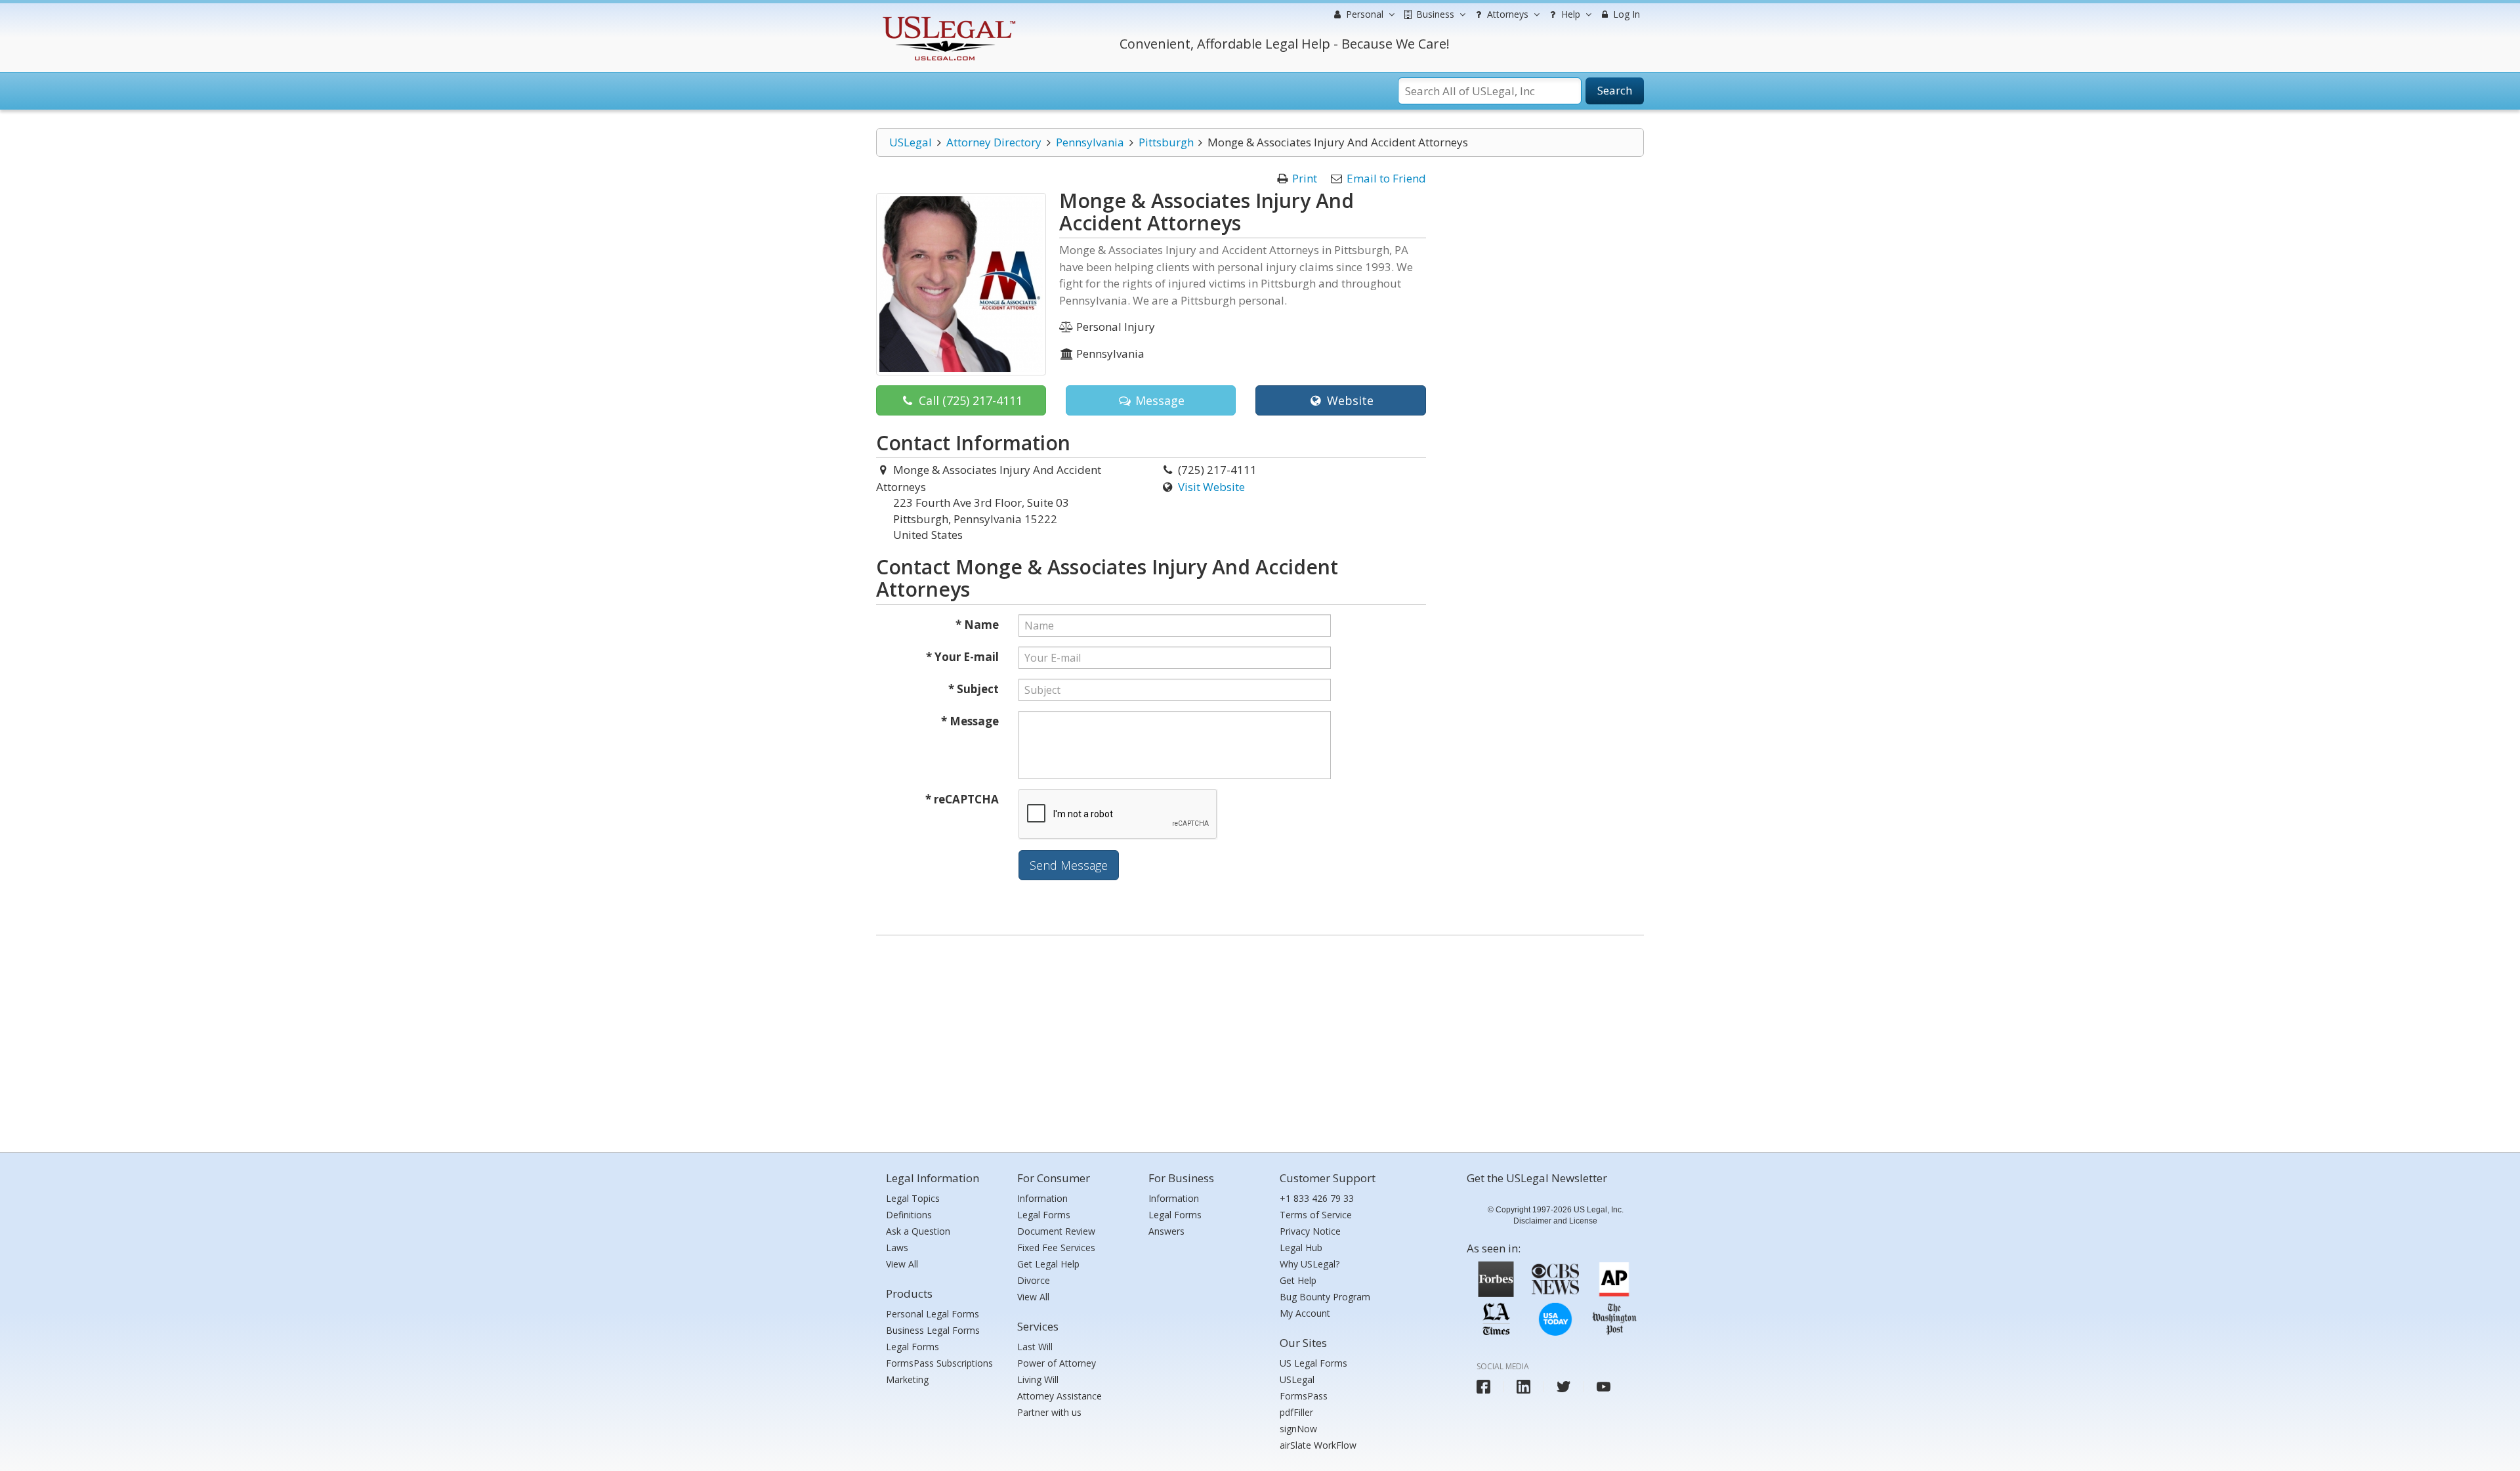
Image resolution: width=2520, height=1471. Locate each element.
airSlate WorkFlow (1318, 1445)
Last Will (1035, 1347)
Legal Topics (913, 1198)
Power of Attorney (1057, 1363)
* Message (970, 721)
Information (1042, 1198)
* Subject (974, 689)
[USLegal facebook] (1483, 1387)
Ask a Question (918, 1231)
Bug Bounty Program (1325, 1297)
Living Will (1038, 1379)
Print (1305, 178)
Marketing (907, 1379)
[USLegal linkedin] (1523, 1387)
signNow (1298, 1429)
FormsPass (1304, 1396)
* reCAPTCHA (962, 799)
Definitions (909, 1215)
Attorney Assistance (1060, 1396)
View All (902, 1264)
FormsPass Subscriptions (939, 1363)
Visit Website (1211, 487)
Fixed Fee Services (1056, 1247)
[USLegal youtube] (1604, 1387)
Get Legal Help (1048, 1264)
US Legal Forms (1313, 1363)
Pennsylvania (1090, 142)
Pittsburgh (1166, 142)
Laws (897, 1247)
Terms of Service (1316, 1215)
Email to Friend (1386, 178)
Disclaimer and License (1555, 1221)
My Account (1305, 1313)
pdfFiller (1296, 1412)
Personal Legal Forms (933, 1314)
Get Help (1298, 1280)
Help (1569, 14)
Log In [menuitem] (1625, 14)
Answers (1166, 1231)
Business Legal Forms (933, 1330)
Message (1158, 400)
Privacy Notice (1310, 1231)
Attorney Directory (994, 142)
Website (1349, 400)
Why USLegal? (1310, 1264)
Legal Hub (1301, 1247)
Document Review (1056, 1231)
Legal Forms (913, 1347)
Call (969, 400)
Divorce (1034, 1280)
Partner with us (1049, 1412)
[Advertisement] (1260, 1040)
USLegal (911, 142)
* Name (977, 625)
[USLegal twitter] (1564, 1387)
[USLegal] (947, 18)
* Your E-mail (962, 657)
